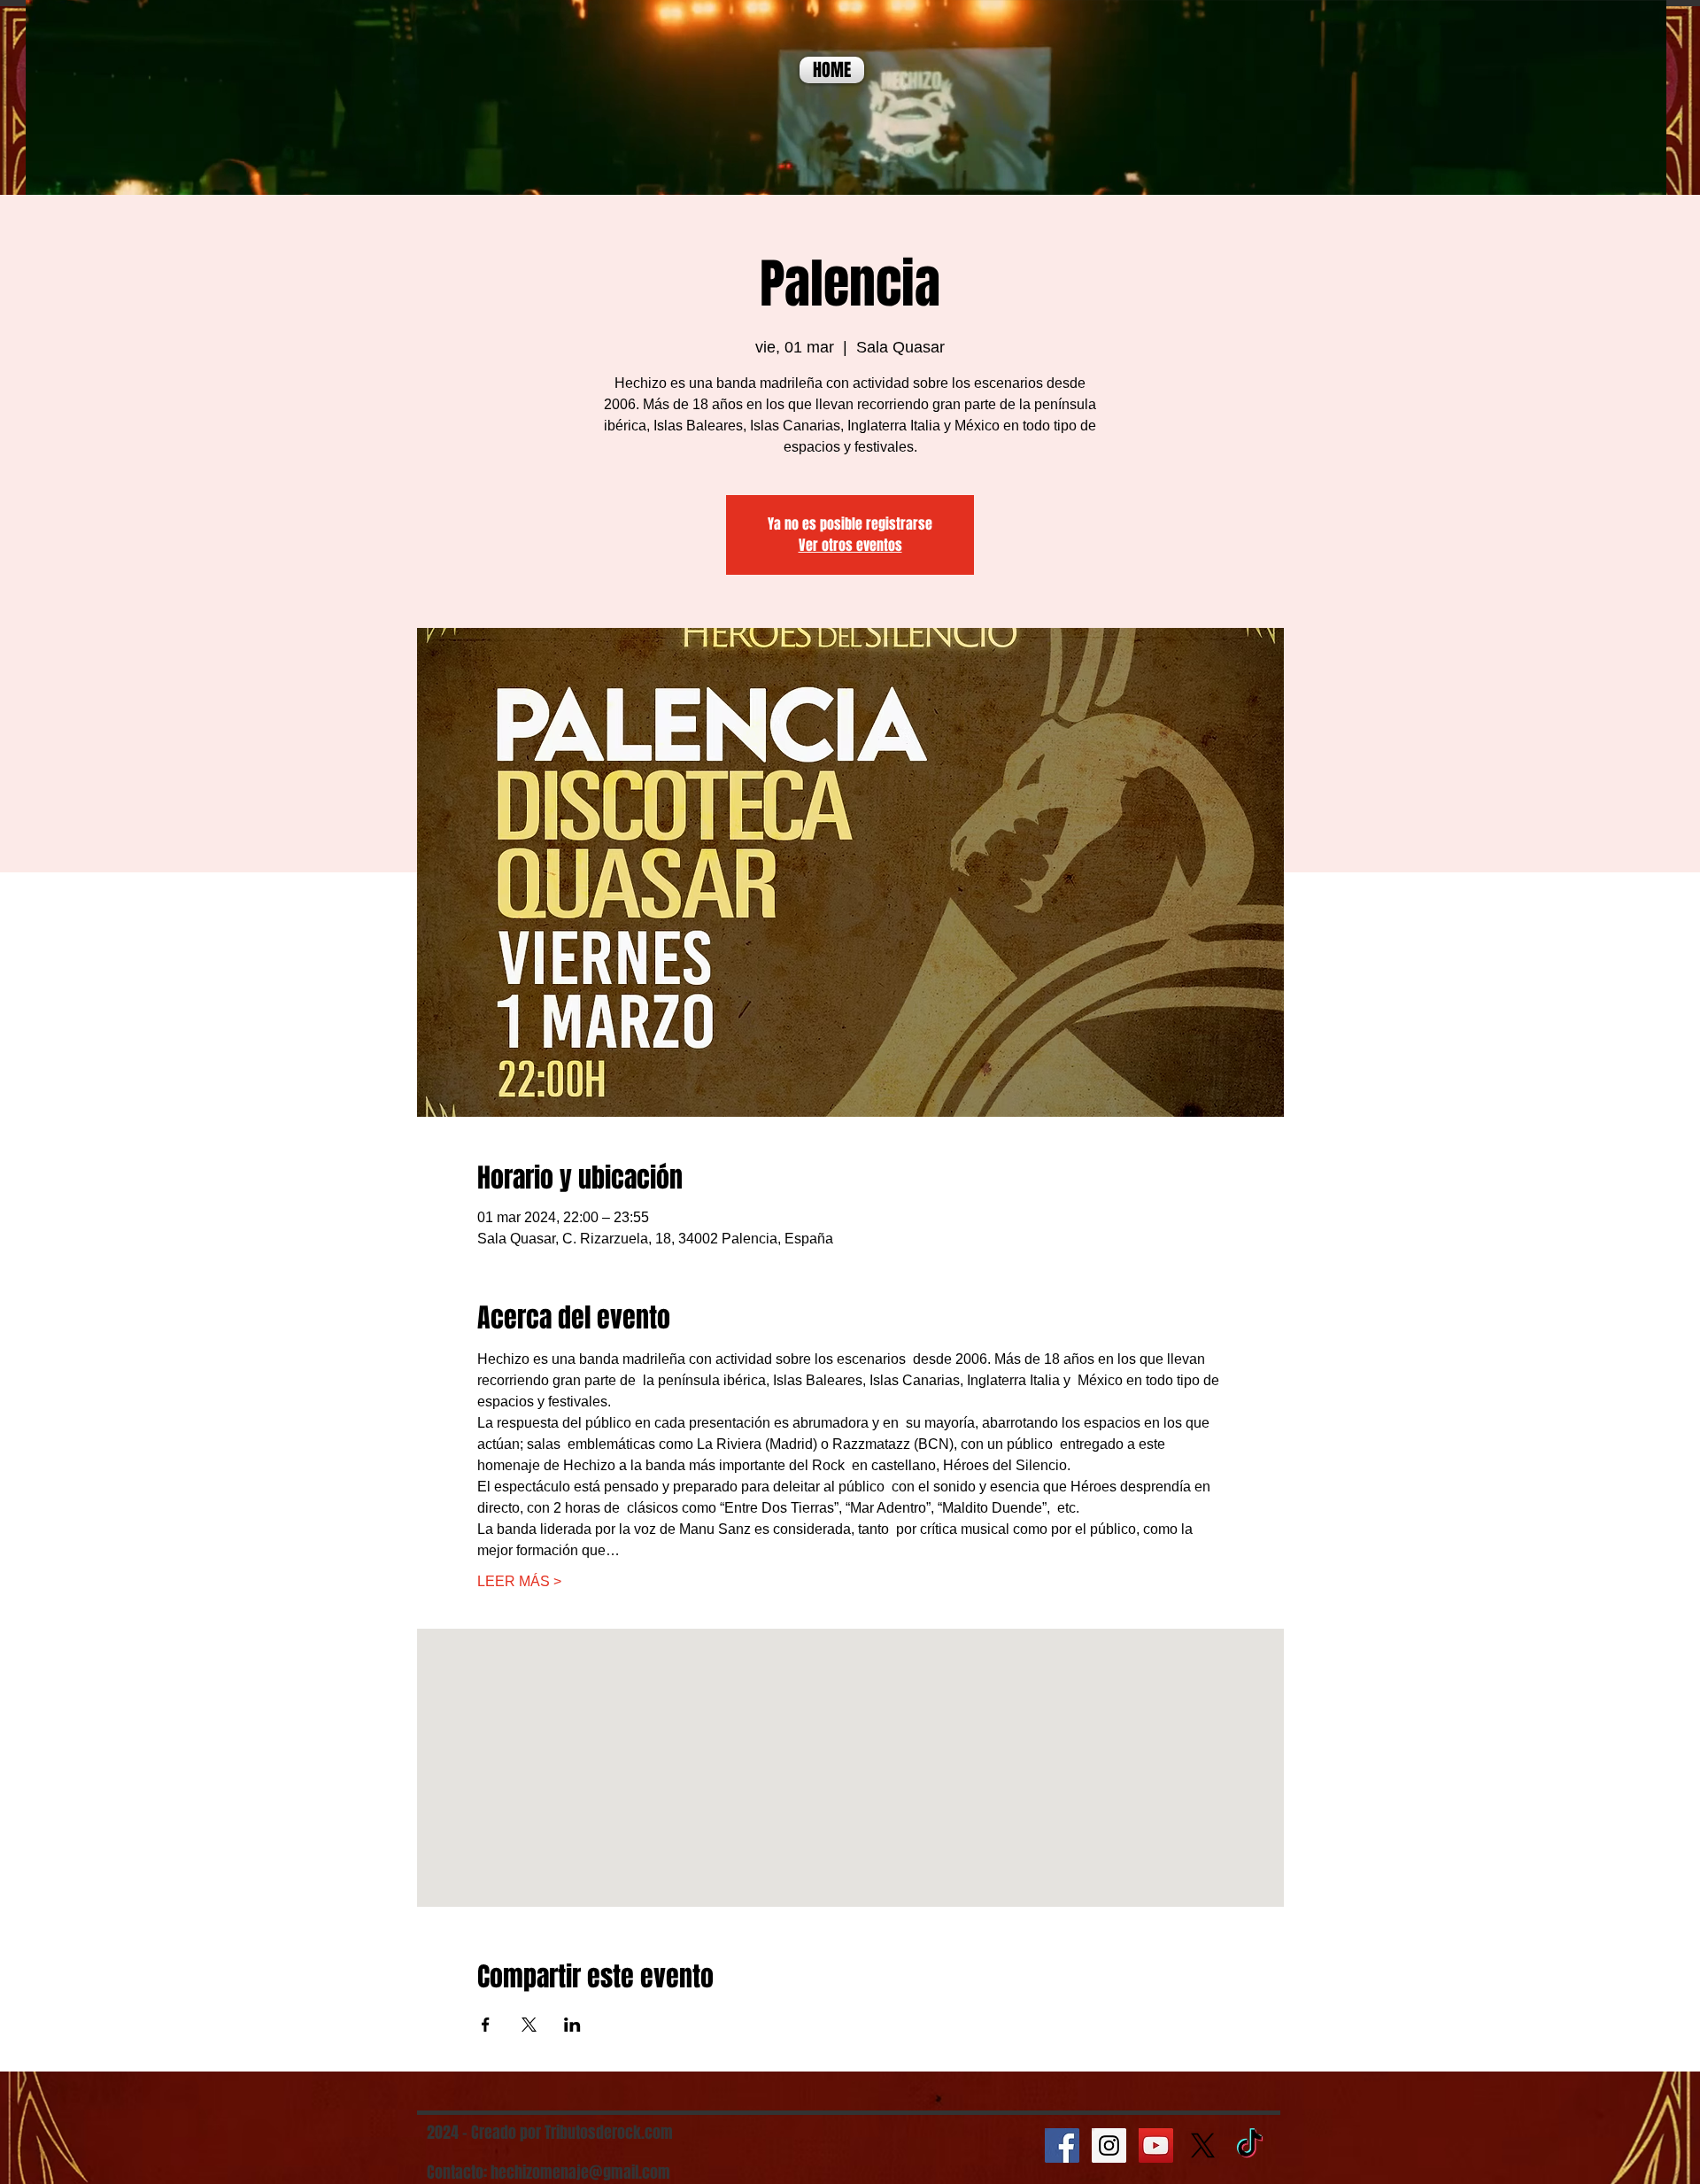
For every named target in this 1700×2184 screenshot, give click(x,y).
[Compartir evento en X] (529, 2025)
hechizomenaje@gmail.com (580, 2172)
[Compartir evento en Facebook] (486, 2025)
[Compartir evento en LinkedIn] (572, 2025)
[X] (1203, 2145)
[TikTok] (1250, 2145)
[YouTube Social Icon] (1156, 2145)
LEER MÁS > (519, 1581)
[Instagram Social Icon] (1109, 2145)
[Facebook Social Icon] (1062, 2145)
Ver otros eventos (850, 545)
